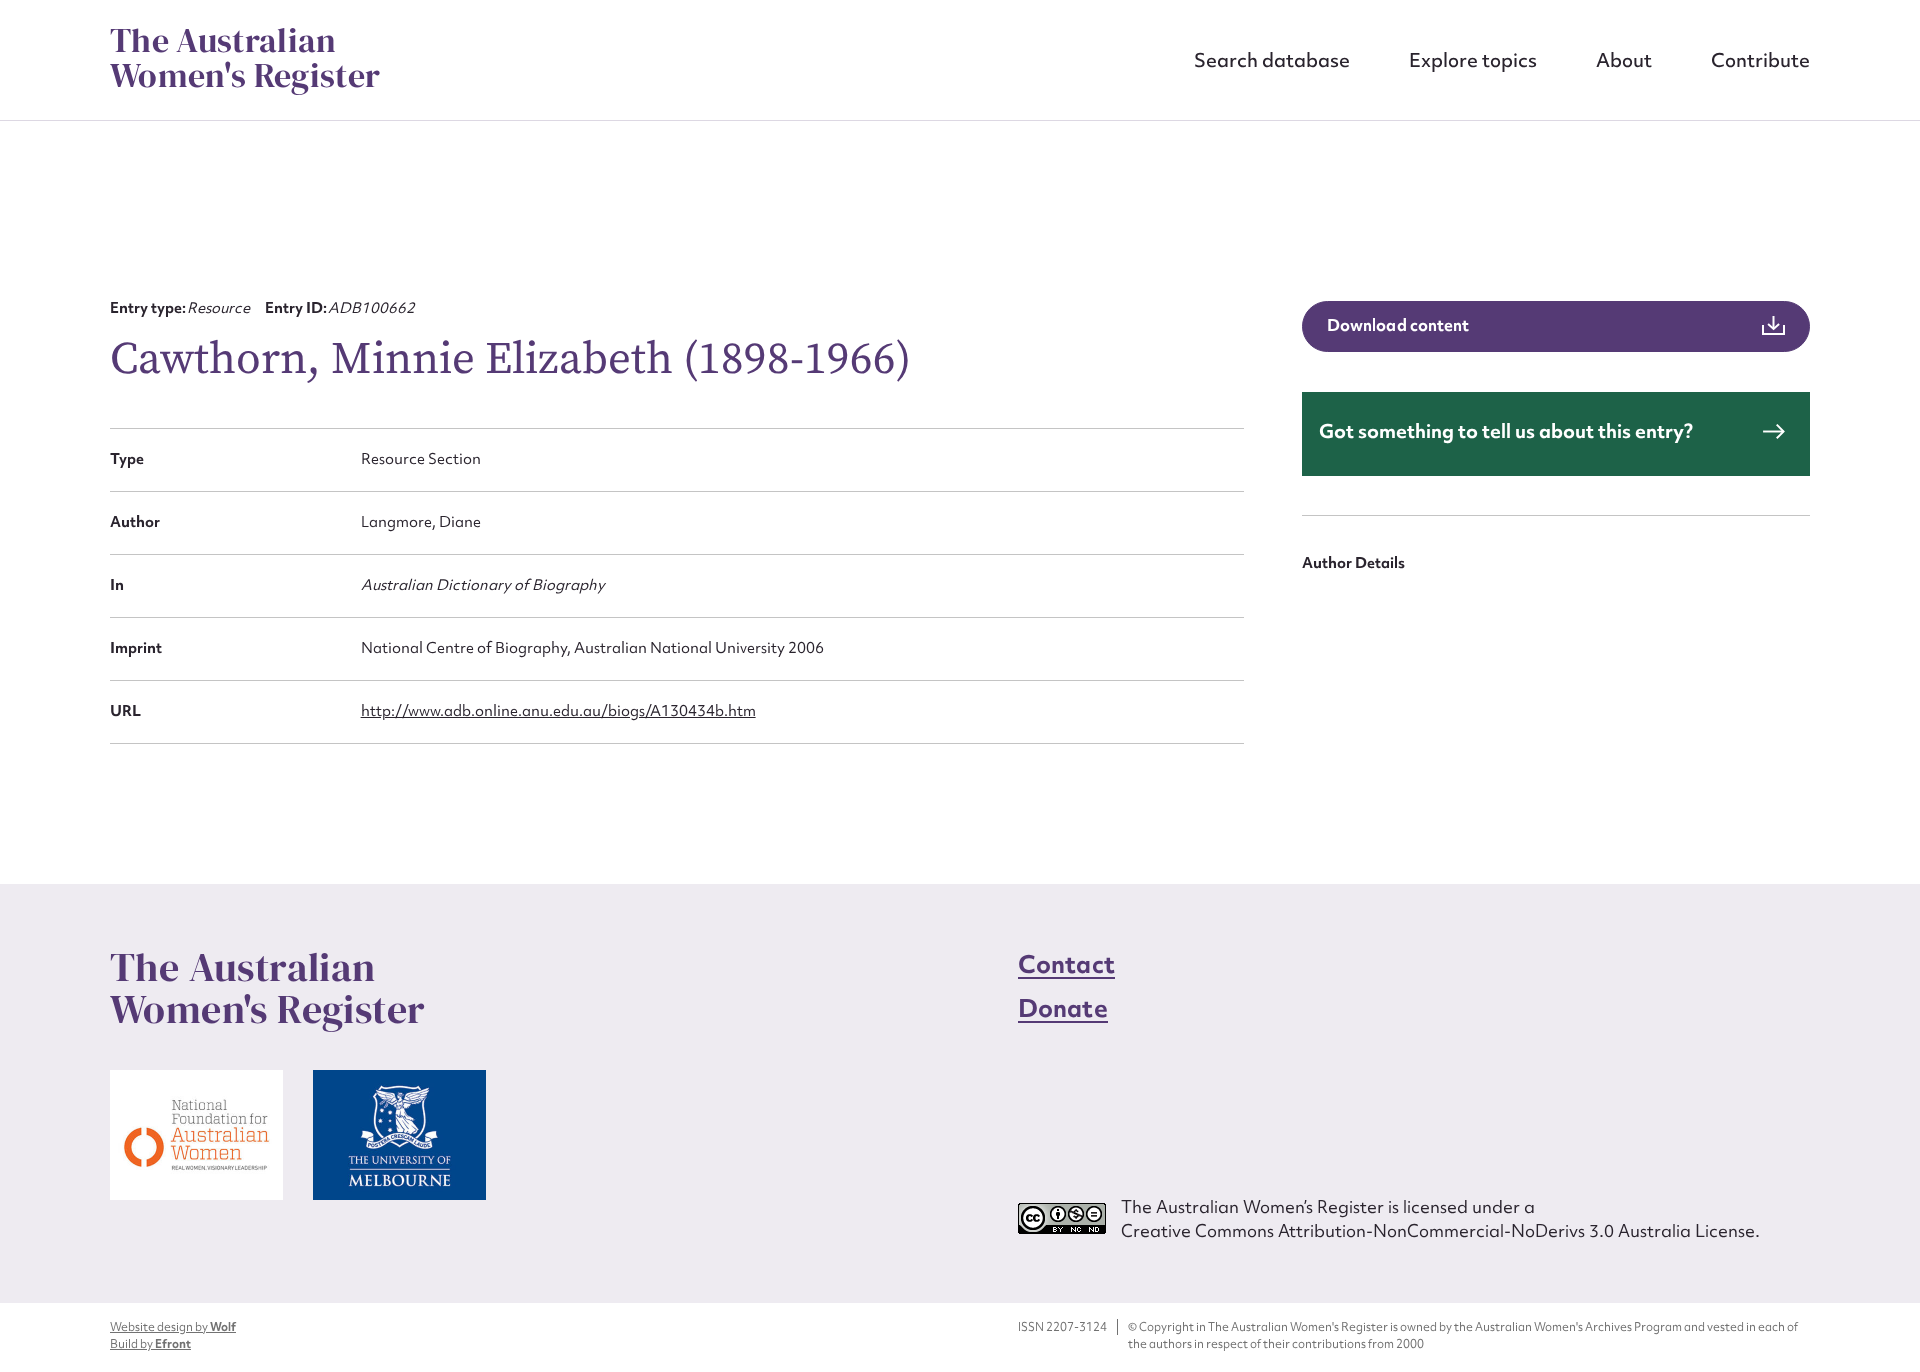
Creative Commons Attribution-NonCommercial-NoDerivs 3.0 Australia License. (1440, 1230)
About (1624, 60)
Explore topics (1473, 60)
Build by (150, 1344)
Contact (1066, 964)
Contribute (1760, 60)
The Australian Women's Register (245, 58)
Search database (1272, 60)
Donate (1063, 1008)
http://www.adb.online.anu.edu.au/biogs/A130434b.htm (558, 711)
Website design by (173, 1327)
